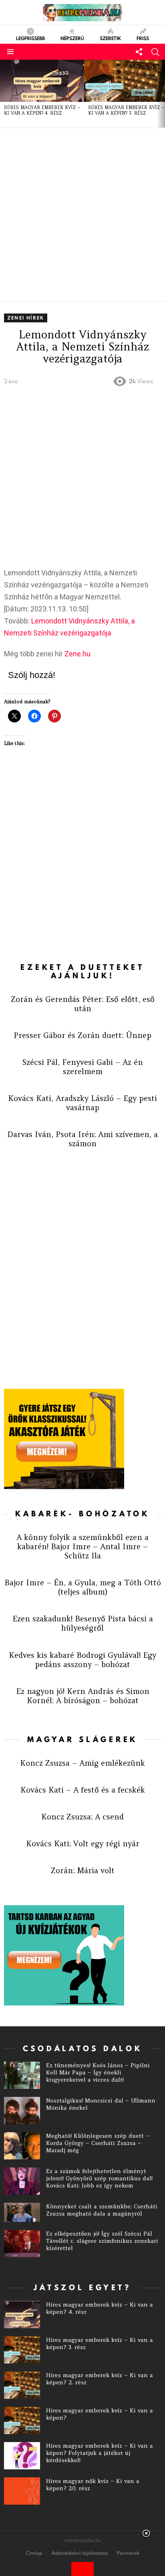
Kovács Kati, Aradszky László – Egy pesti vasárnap (82, 1103)
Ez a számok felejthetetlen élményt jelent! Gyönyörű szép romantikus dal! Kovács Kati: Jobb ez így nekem (99, 2178)
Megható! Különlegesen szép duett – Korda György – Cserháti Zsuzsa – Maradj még (98, 2143)
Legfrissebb (30, 38)
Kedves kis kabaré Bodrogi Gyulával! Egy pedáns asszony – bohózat (82, 1660)
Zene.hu (77, 654)
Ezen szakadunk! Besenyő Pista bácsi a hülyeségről (83, 1623)
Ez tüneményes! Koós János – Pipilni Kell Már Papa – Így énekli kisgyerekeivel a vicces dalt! (98, 2072)
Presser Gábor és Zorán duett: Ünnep (82, 1035)
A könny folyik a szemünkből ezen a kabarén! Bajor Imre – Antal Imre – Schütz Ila (82, 1546)
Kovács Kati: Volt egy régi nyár (83, 1843)
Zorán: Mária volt (83, 1870)
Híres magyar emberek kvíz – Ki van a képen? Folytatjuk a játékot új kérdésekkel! (100, 2453)
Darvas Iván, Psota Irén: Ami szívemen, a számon (82, 1139)
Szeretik (110, 38)
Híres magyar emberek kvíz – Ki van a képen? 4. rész (42, 110)
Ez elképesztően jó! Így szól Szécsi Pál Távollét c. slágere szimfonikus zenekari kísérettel (102, 2241)
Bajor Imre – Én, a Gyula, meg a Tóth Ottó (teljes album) (83, 1587)
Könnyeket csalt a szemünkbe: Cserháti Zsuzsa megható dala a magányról (102, 2210)
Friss (143, 38)
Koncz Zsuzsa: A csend (82, 1817)
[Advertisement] (82, 214)
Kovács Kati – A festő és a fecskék (83, 1790)
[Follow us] (139, 52)
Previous (4, 94)
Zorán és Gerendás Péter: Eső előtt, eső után (83, 1004)
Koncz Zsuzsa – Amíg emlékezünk (82, 1763)
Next (161, 94)
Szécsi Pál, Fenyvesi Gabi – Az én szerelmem (83, 1067)
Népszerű (72, 38)
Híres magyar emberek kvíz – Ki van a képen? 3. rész (126, 110)
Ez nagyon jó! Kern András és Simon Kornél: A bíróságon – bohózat (83, 1696)
